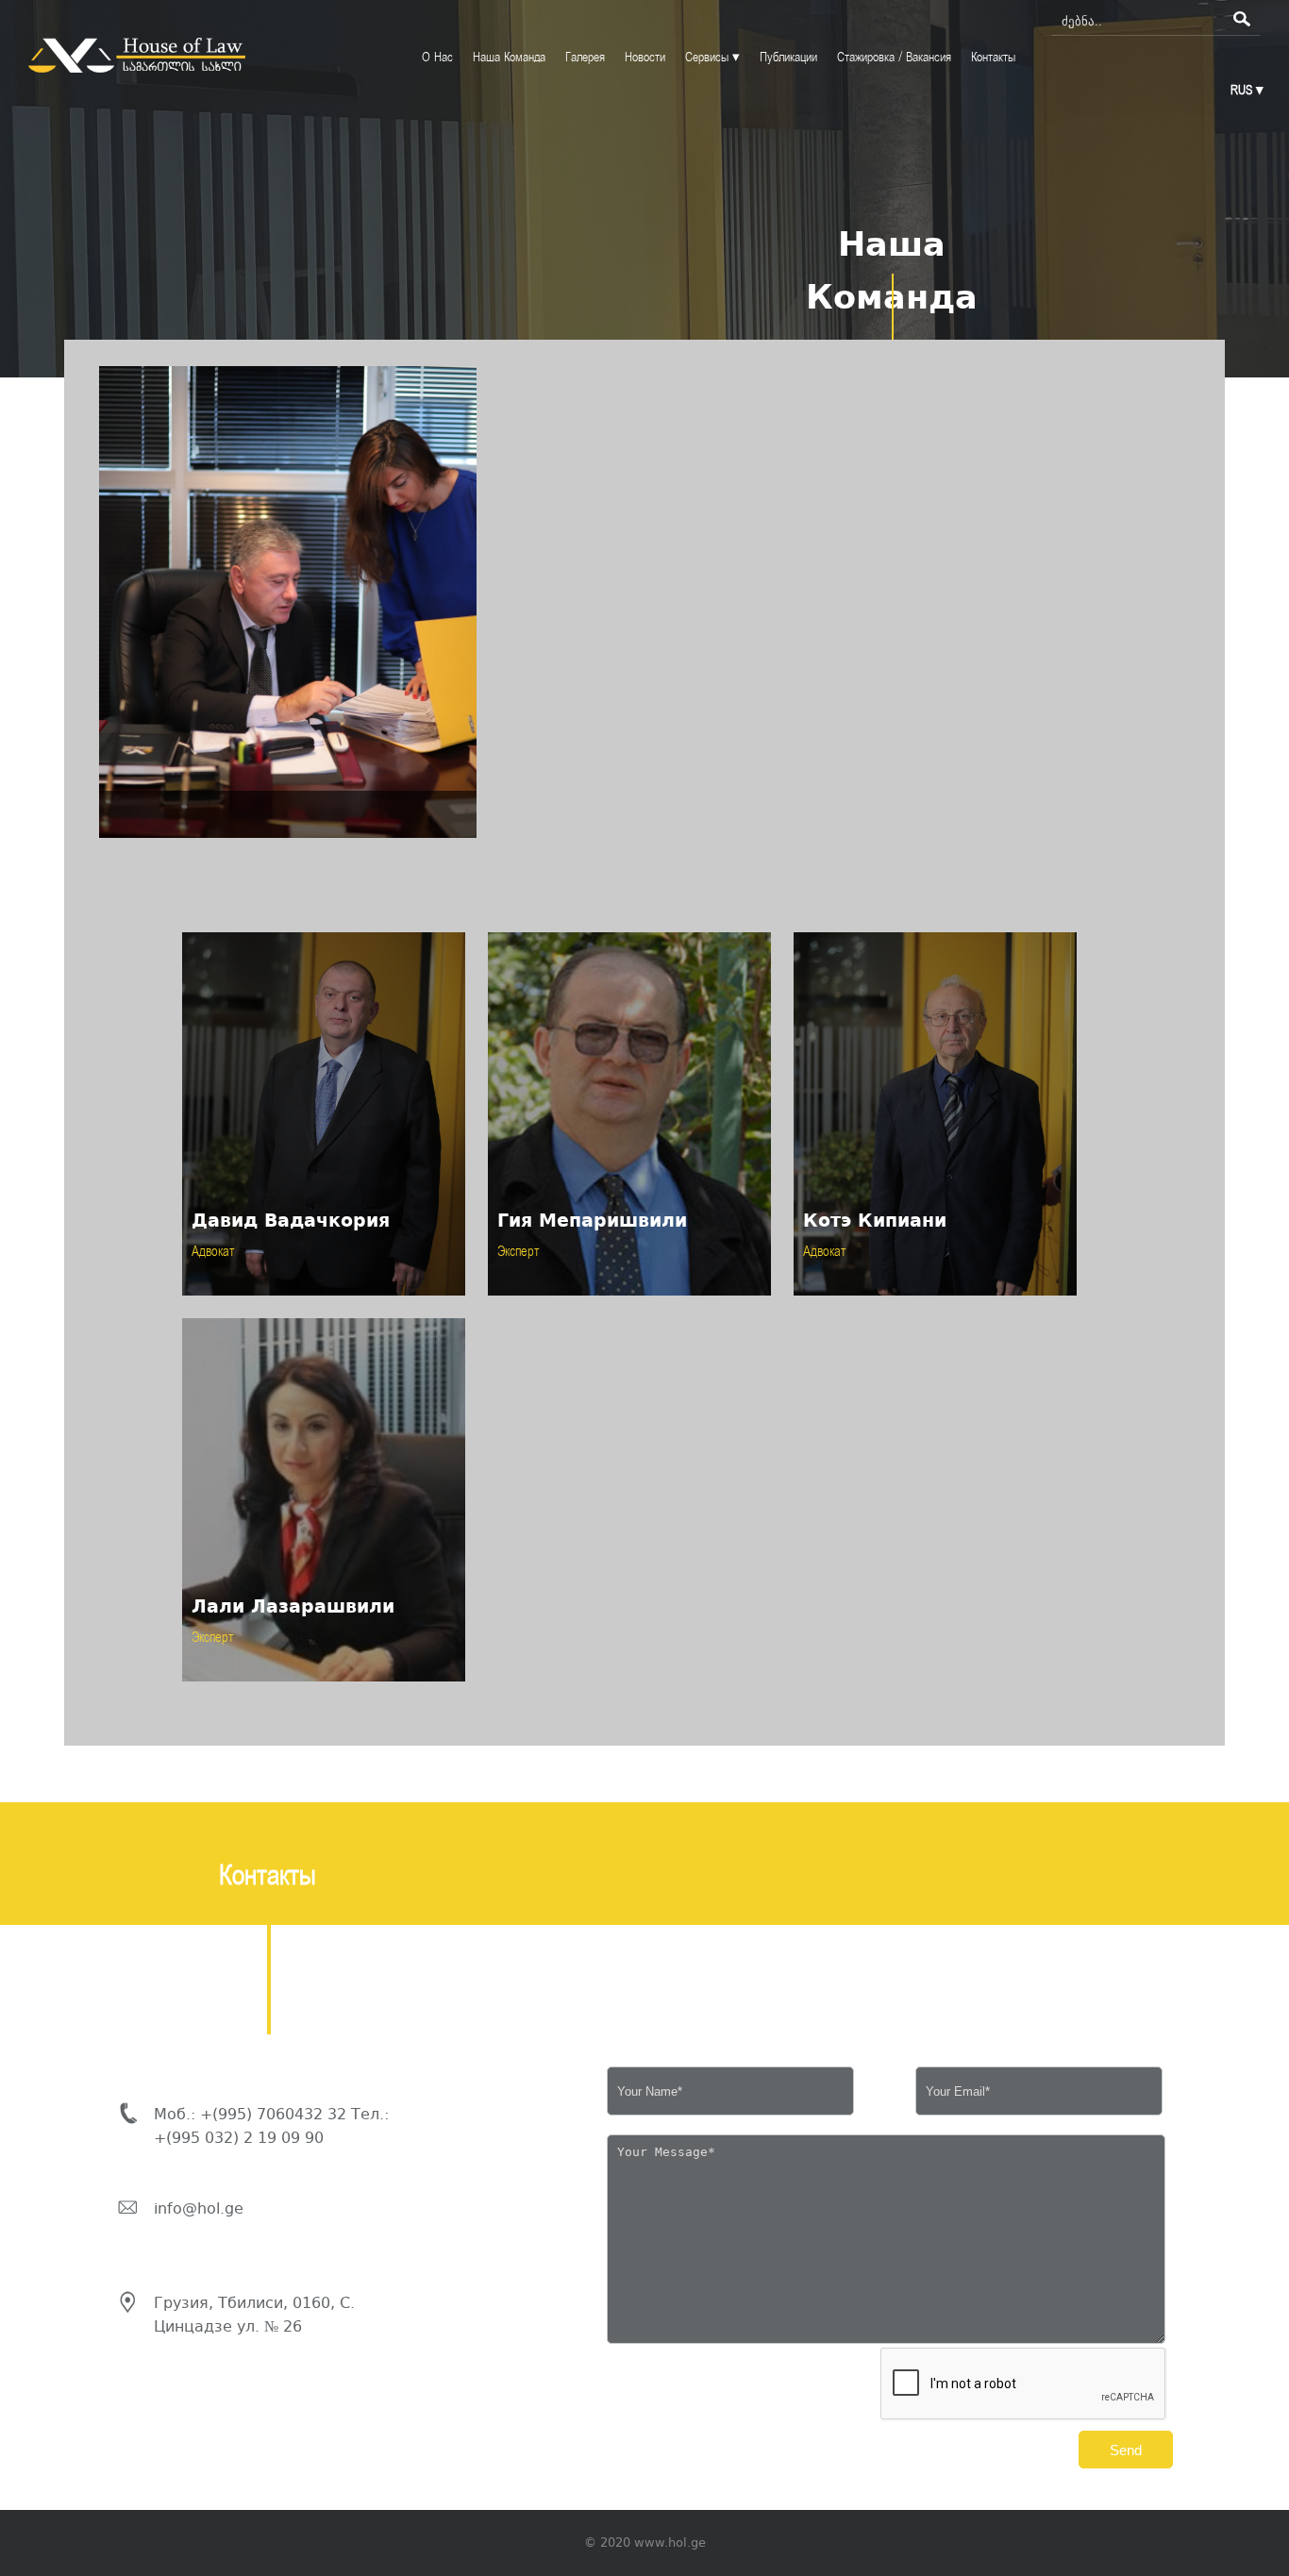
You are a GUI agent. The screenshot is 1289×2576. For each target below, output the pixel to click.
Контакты (993, 57)
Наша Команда (509, 57)
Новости (645, 57)
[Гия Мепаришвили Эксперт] (631, 1300)
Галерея (585, 57)
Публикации (788, 57)
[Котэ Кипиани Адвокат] (935, 1300)
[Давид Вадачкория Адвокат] (326, 1300)
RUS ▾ (1247, 90)
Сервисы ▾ (712, 57)
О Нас (437, 57)
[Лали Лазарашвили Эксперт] (324, 1686)
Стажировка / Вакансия (894, 57)
